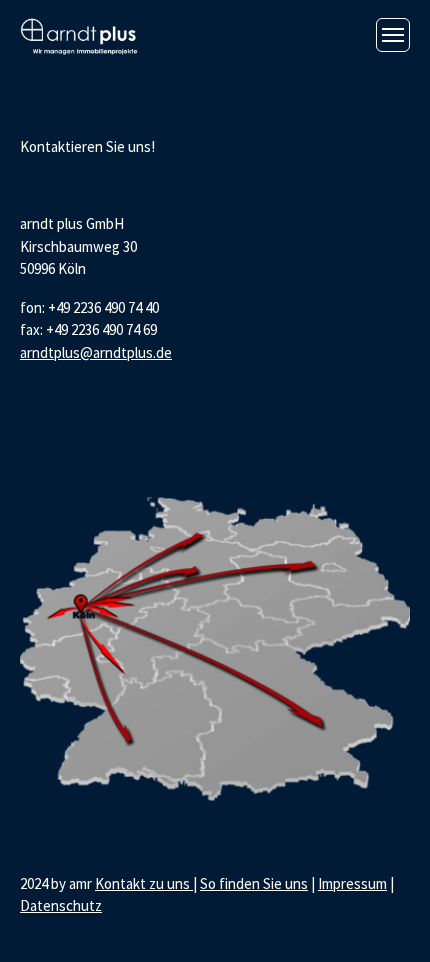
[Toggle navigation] (393, 35)
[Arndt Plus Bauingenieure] (81, 34)
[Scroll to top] (387, 919)
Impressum (352, 883)
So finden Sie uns (254, 883)
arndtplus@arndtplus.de (96, 352)
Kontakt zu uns (144, 883)
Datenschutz (61, 905)
